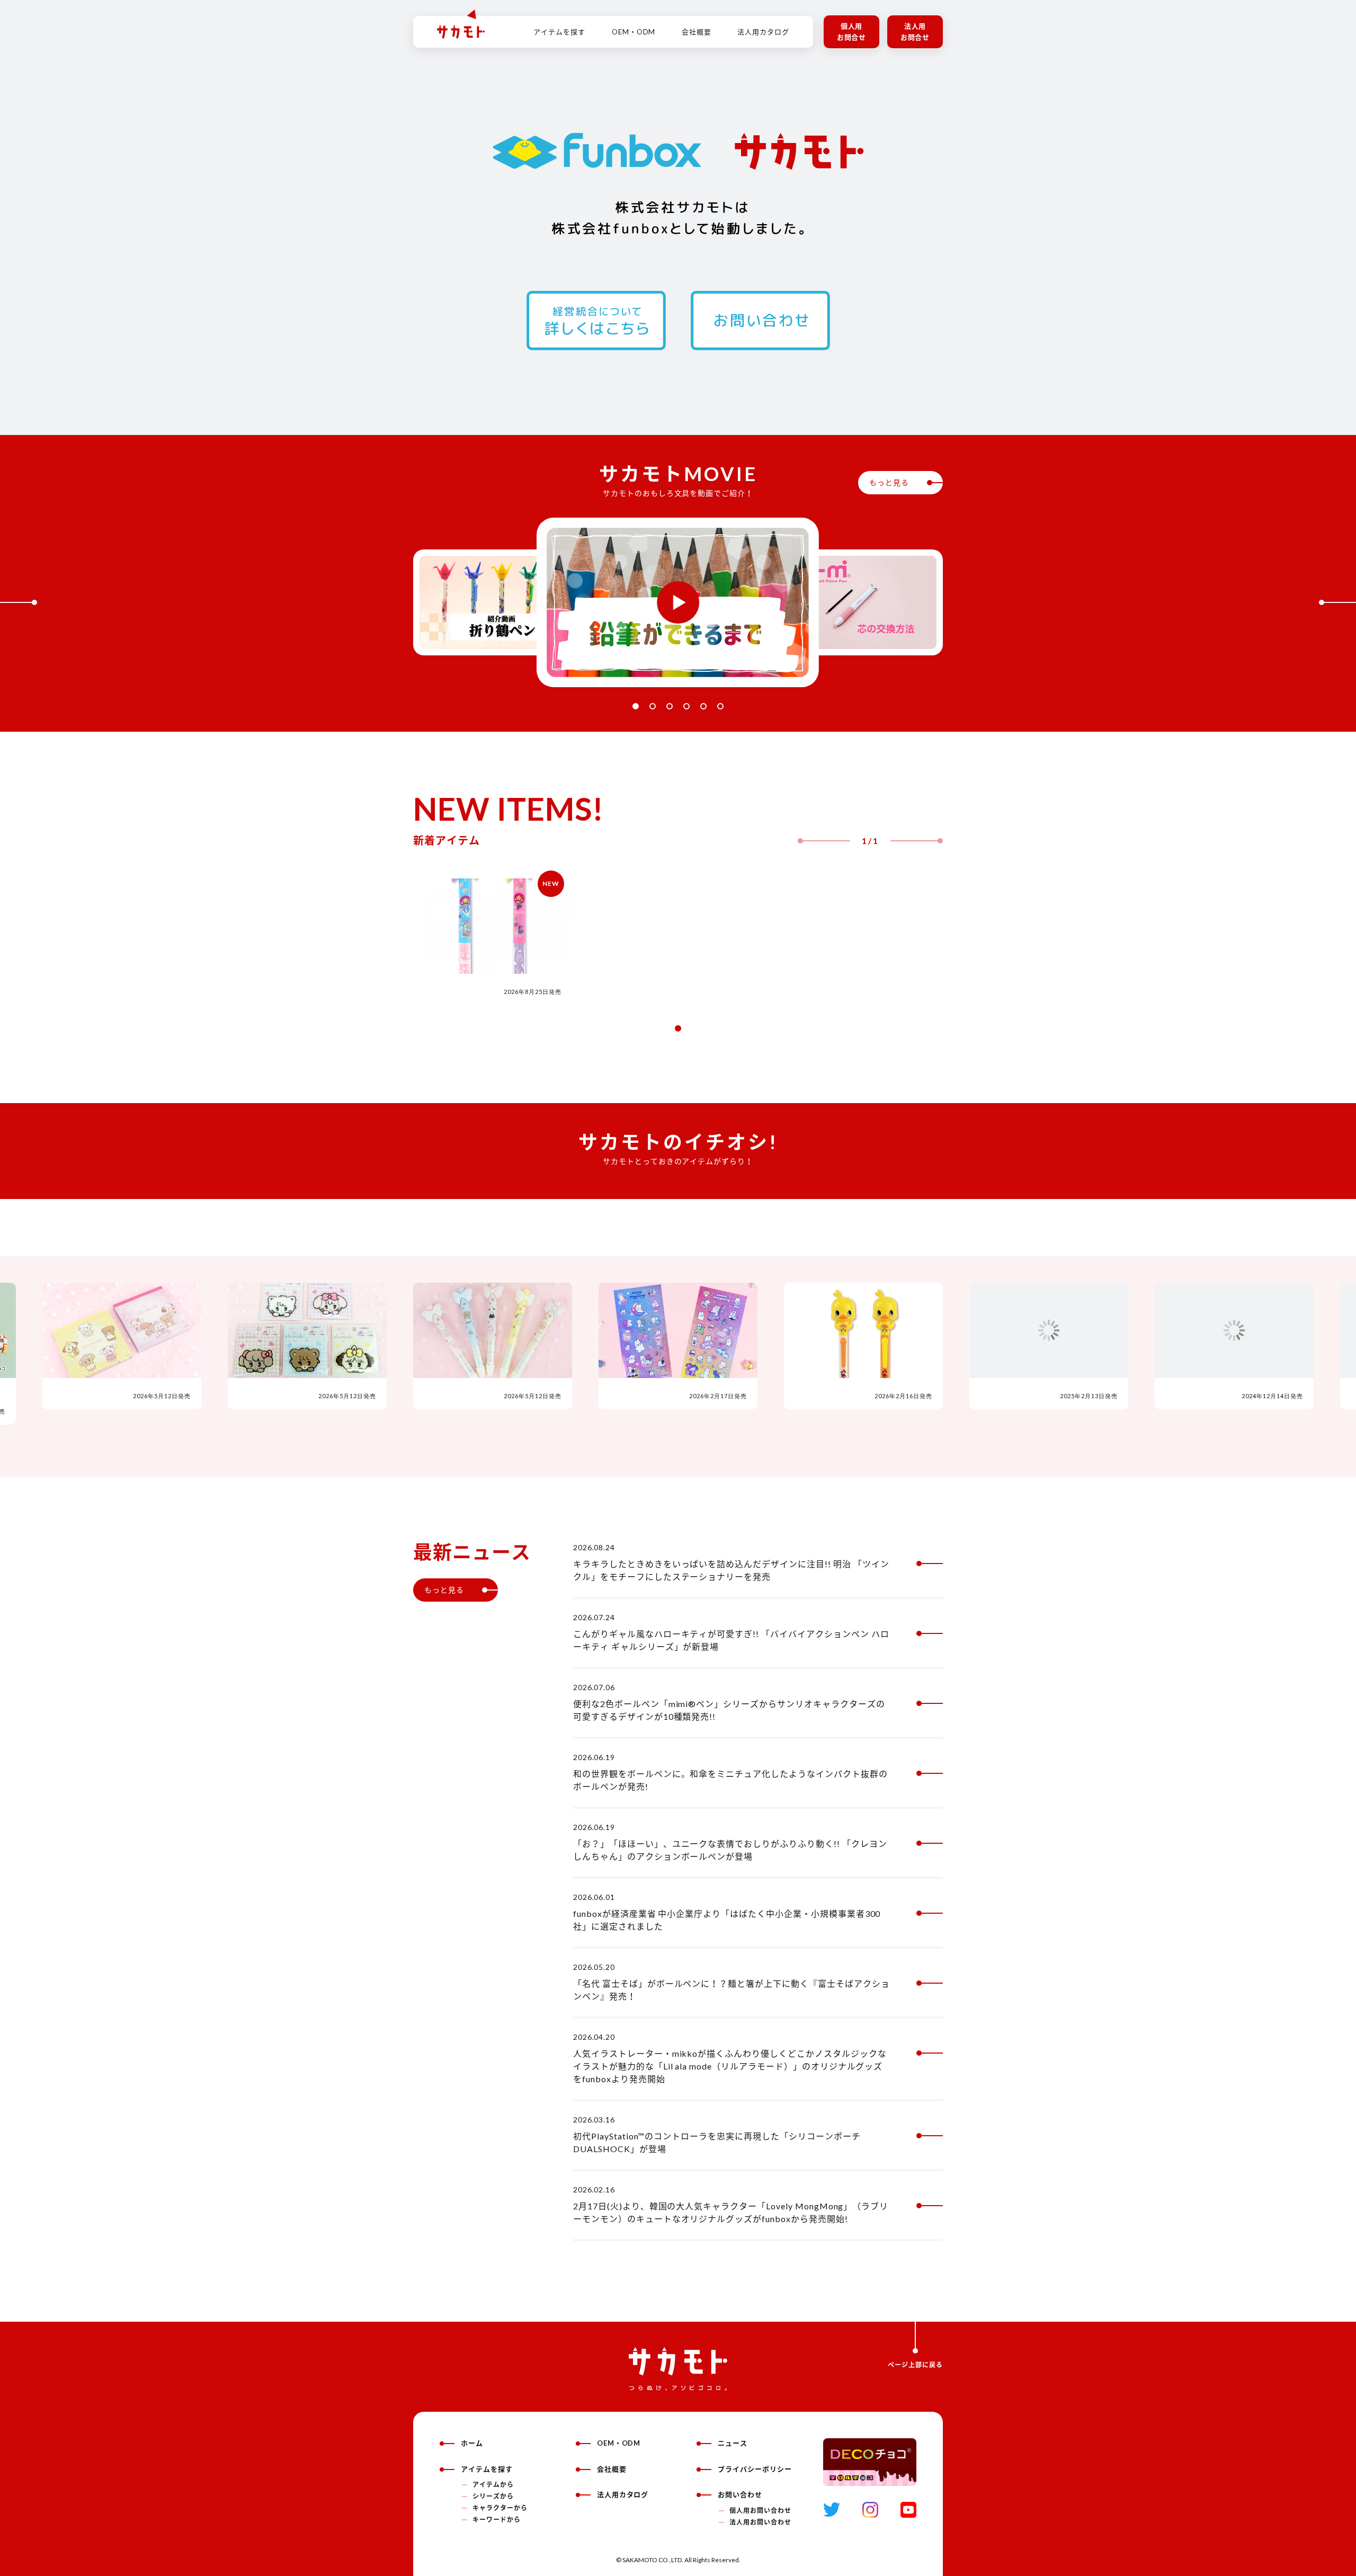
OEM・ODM (634, 32)
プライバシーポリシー (755, 2469)
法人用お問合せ (915, 32)
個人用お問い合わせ (760, 2511)
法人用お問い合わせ (760, 2522)
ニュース (733, 2443)
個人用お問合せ (852, 32)
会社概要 (697, 32)
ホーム (472, 2443)
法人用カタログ (763, 32)
